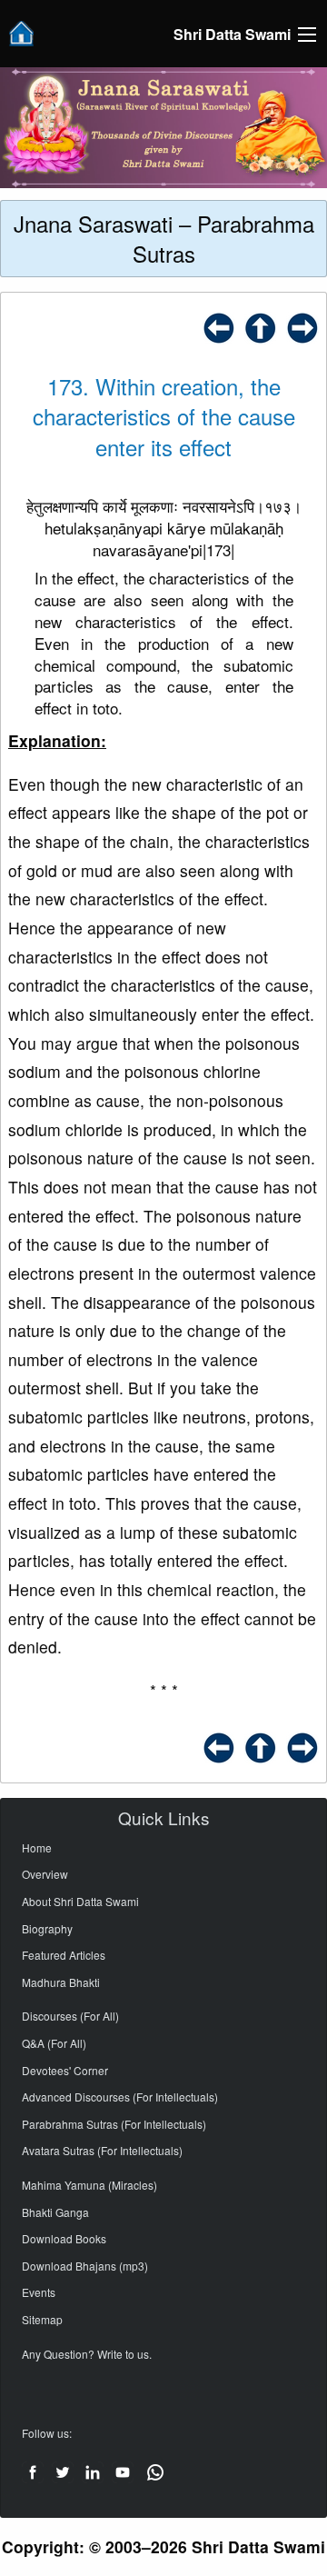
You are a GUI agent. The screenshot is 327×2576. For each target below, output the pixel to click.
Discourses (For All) (70, 2016)
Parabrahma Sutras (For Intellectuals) (114, 2124)
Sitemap (42, 2319)
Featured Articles (64, 1955)
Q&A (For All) (54, 2043)
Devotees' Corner (65, 2070)
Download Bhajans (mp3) (85, 2266)
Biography (47, 1928)
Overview (45, 1874)
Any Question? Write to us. (87, 2354)
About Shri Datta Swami (80, 1901)
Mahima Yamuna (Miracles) (89, 2185)
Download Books (64, 2238)
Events (39, 2292)
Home (37, 1847)
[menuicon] (307, 35)
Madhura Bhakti (61, 1982)
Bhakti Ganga (55, 2212)
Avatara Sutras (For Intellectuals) (102, 2150)
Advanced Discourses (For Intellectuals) (120, 2097)
